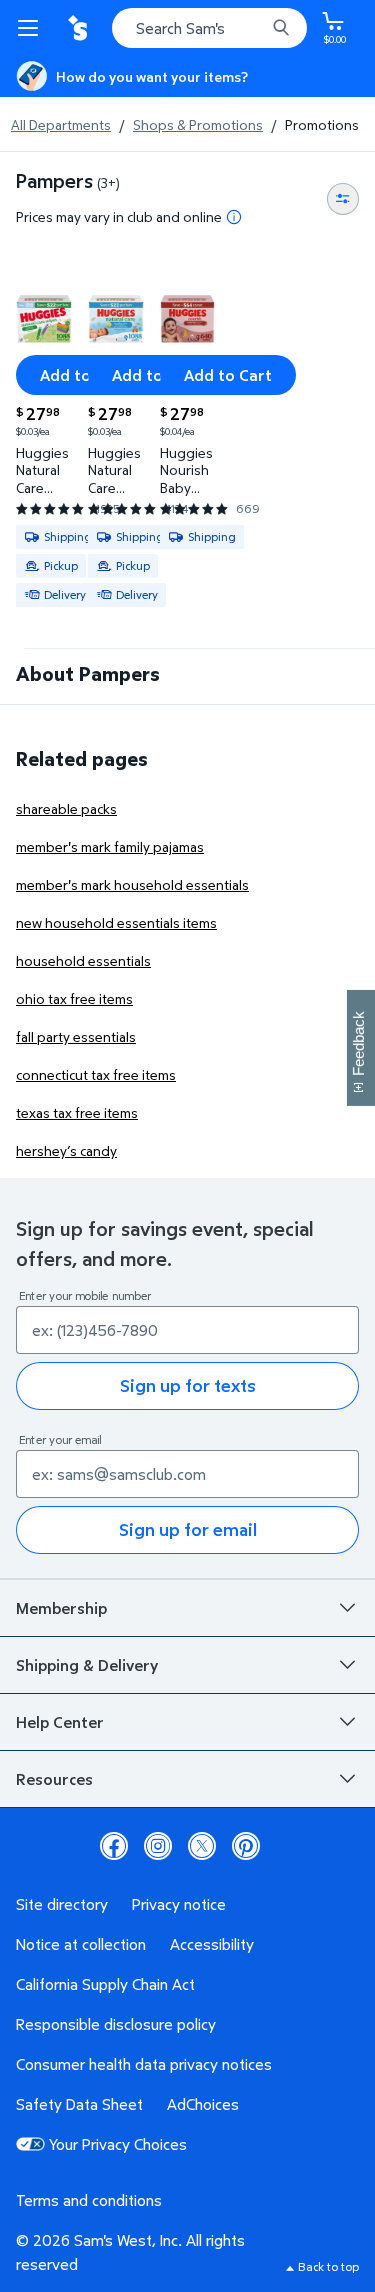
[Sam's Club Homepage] (80, 28)
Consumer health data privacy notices (144, 2064)
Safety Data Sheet (79, 2104)
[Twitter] (202, 1846)
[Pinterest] (246, 1846)
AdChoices (203, 2104)
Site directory (62, 1904)
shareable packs (66, 808)
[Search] (281, 28)
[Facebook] (114, 1846)
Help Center (60, 1722)
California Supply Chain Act (105, 1984)
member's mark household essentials (132, 884)
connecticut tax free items (96, 1074)
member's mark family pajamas (110, 846)
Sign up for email (188, 1529)
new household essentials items (116, 922)
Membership (61, 1608)
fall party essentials (76, 1036)
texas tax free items (77, 1112)
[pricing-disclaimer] (234, 217)
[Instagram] (158, 1846)
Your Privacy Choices (118, 2144)
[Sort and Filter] (343, 199)
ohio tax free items (74, 998)
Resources (54, 1779)
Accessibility (212, 1944)
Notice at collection (81, 1944)
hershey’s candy (66, 1150)
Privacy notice (179, 1904)
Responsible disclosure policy (116, 2024)
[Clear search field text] (255, 28)
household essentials (83, 960)
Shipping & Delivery (87, 1665)
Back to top (328, 2266)
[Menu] (32, 28)
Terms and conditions (89, 2200)
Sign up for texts (188, 1385)
